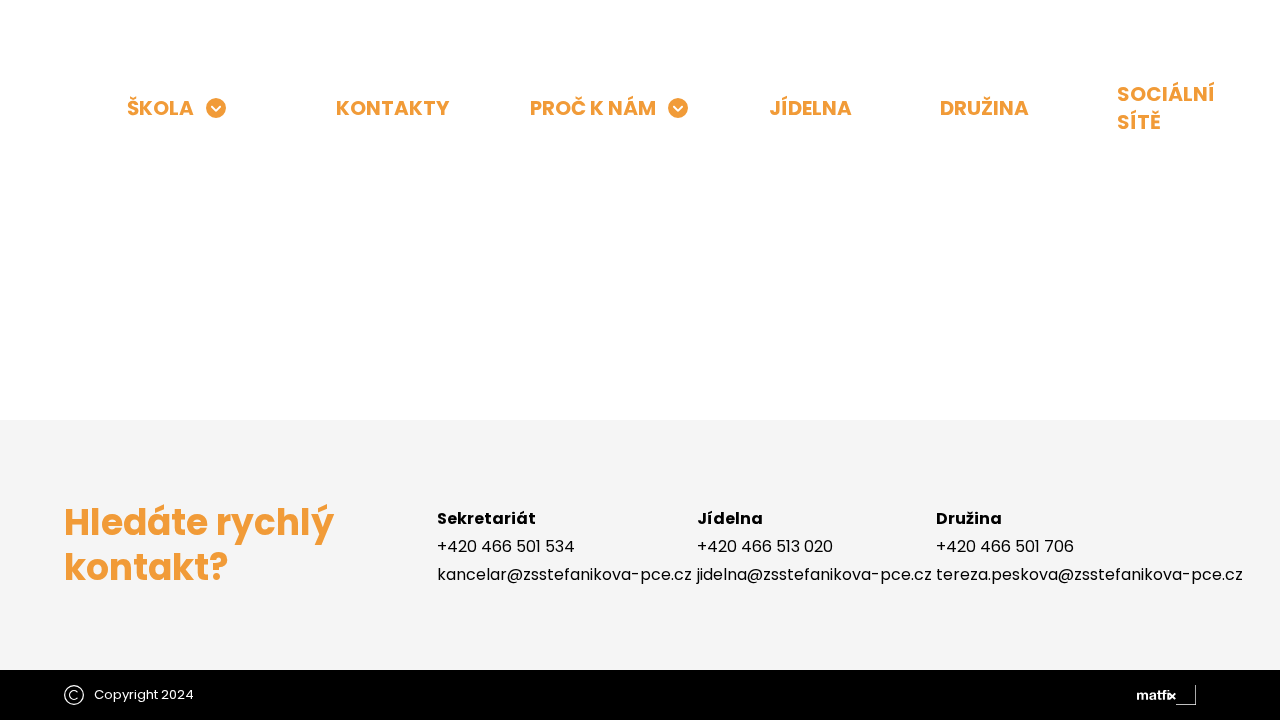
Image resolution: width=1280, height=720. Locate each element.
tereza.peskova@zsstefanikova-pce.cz (1089, 574)
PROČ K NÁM (593, 108)
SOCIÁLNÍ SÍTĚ (1166, 108)
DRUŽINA (984, 108)
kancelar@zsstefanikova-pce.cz (564, 574)
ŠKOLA (160, 108)
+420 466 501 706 (1005, 546)
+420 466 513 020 (765, 546)
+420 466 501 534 (506, 546)
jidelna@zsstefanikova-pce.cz (814, 574)
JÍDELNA (810, 108)
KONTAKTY (392, 108)
